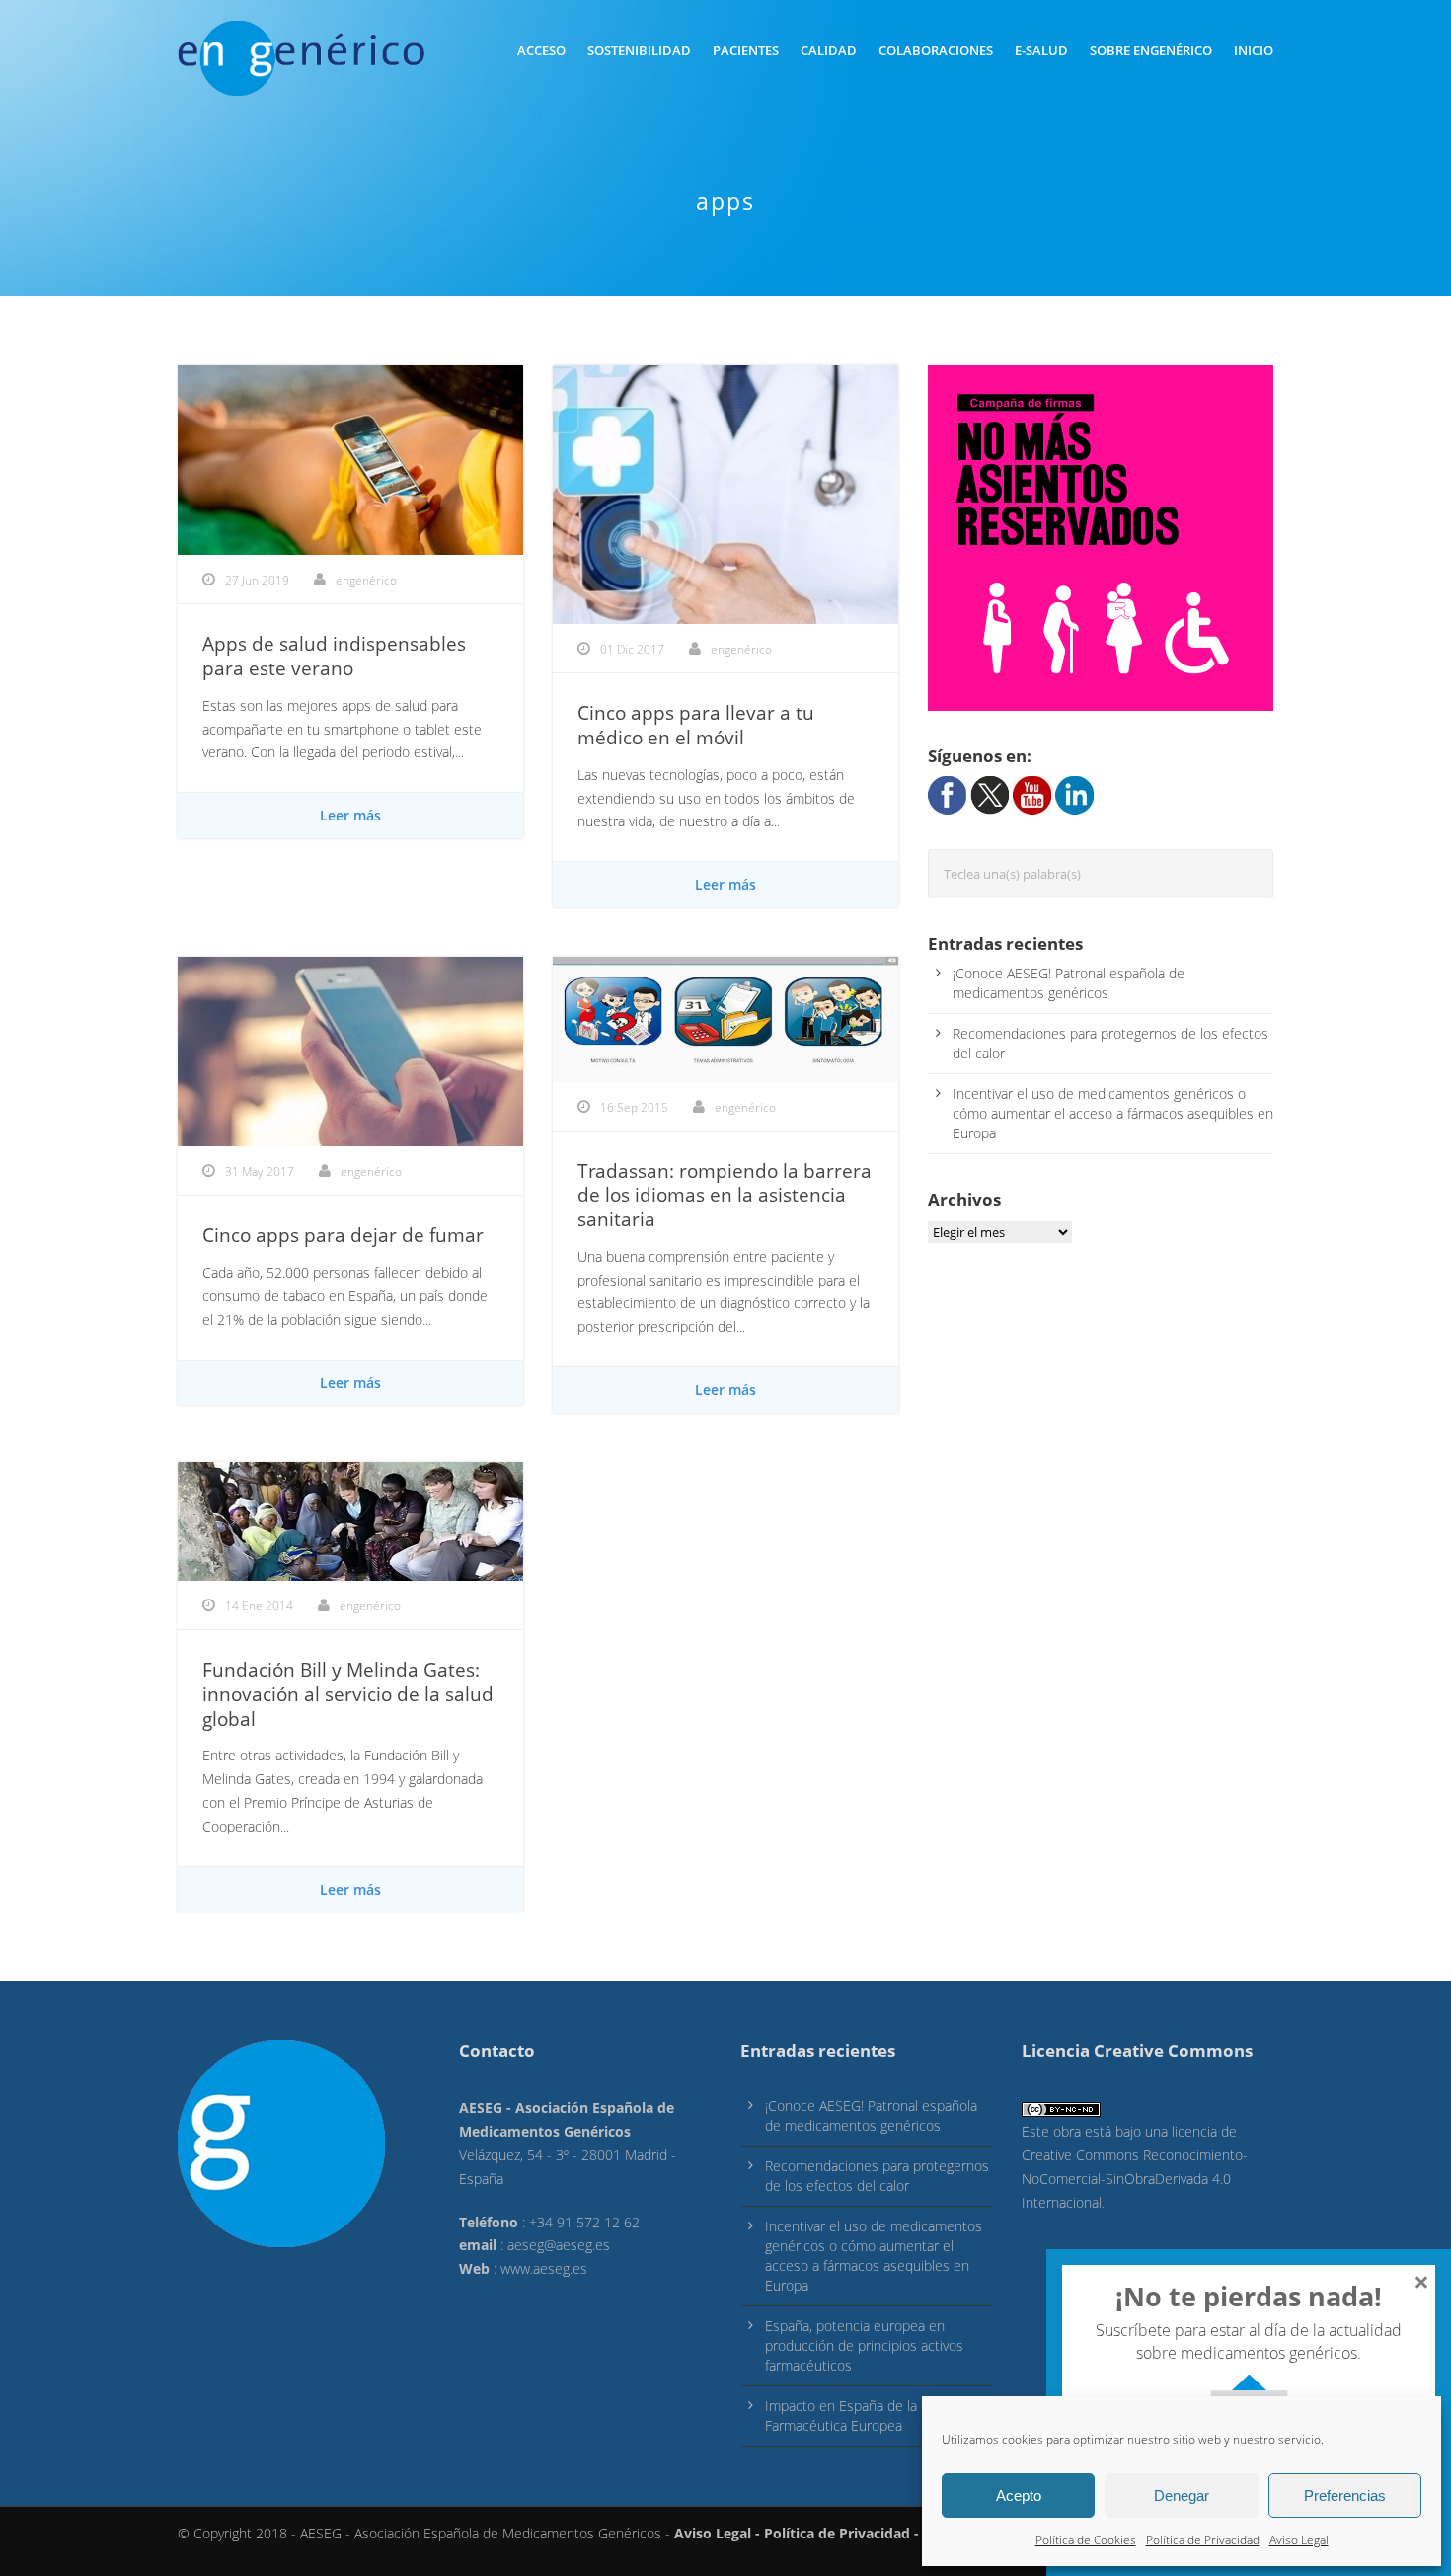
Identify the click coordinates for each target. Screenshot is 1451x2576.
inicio (1254, 50)
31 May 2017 (260, 1171)
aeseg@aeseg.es (559, 2245)
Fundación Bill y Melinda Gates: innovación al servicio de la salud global (348, 1694)
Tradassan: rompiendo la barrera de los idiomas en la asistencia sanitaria (725, 1195)
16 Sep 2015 (634, 1107)
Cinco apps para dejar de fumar (343, 1235)
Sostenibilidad (639, 50)
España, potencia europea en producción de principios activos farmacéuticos (864, 2345)
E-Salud (1041, 50)
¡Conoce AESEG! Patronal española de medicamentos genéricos (1069, 983)
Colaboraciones (936, 50)
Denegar (1182, 2496)
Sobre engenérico (1151, 50)
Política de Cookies (1086, 2540)
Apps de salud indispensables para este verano (334, 656)
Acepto (1019, 2496)
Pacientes (746, 50)
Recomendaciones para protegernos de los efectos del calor (877, 2176)
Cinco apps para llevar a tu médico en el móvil (696, 725)
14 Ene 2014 (259, 1606)
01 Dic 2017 (632, 649)
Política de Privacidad (1203, 2540)
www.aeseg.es (544, 2268)
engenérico (366, 580)
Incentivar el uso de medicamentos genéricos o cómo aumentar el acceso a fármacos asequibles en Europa (1113, 1113)
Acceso (541, 50)
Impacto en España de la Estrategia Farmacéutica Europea (874, 2416)
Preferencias (1345, 2496)
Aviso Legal (1299, 2540)
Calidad (829, 50)
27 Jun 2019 (257, 580)
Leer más (350, 815)
